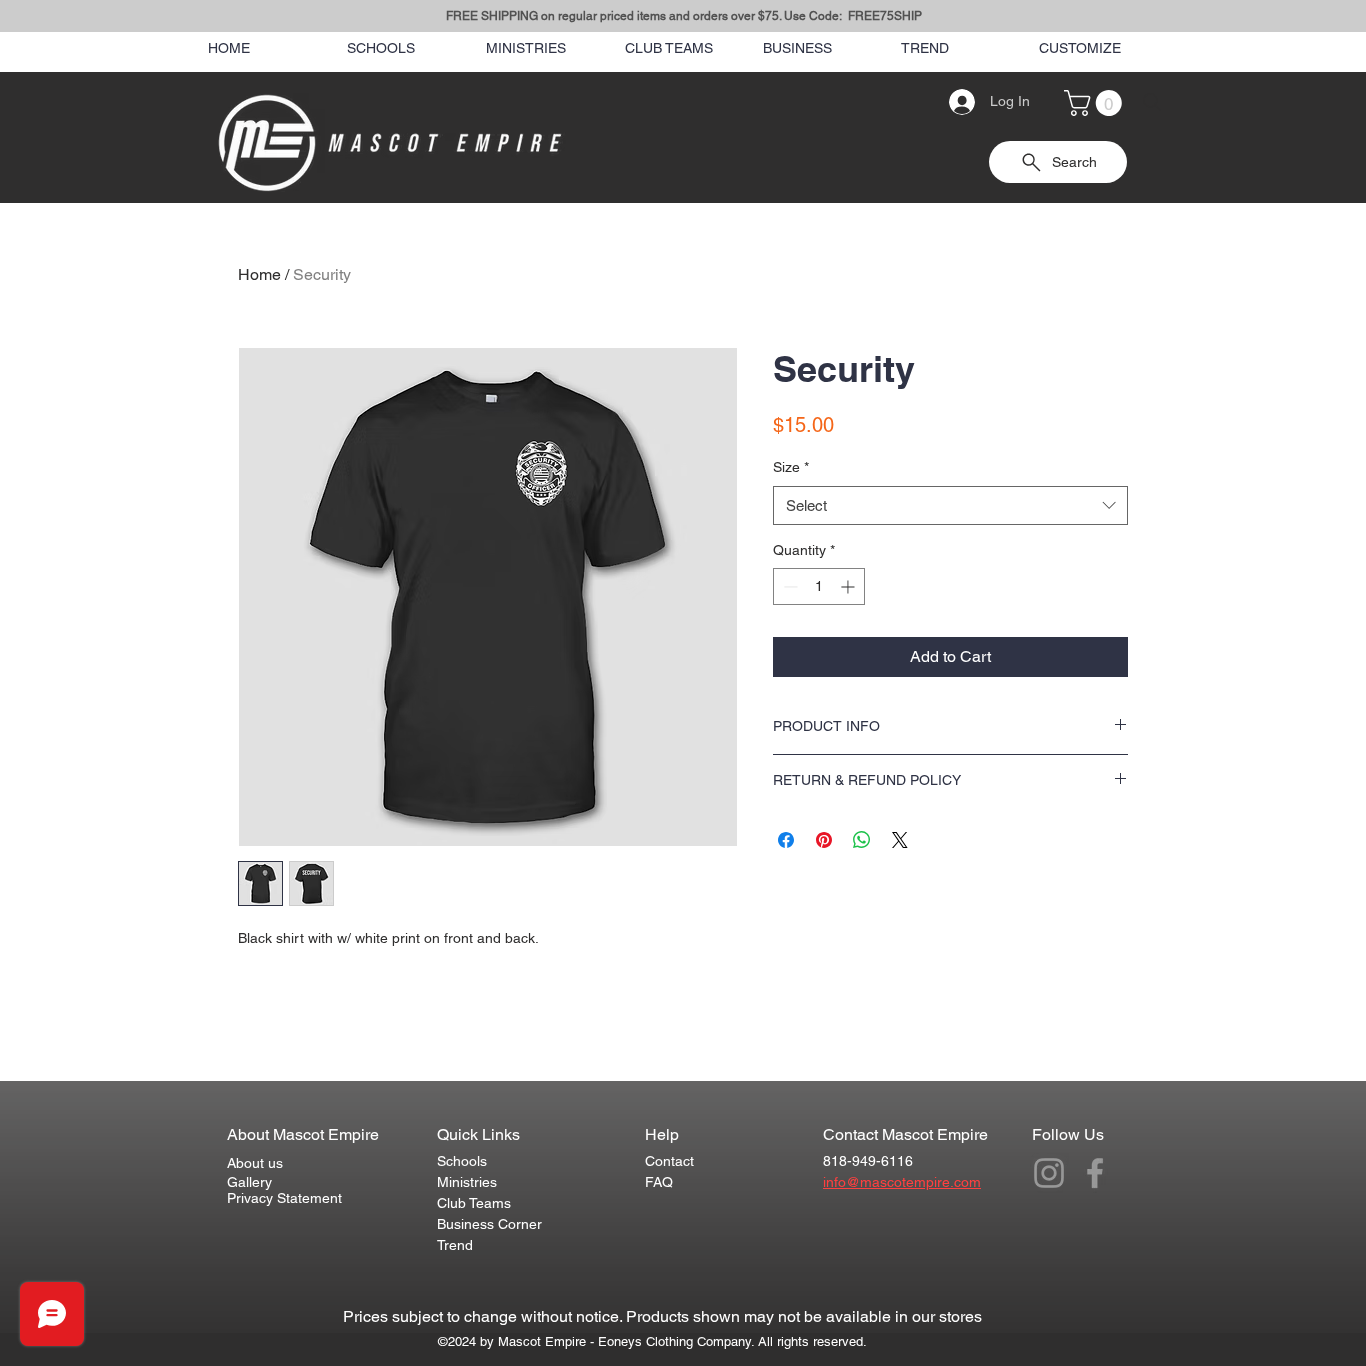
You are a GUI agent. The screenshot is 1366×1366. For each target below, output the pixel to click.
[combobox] (950, 505)
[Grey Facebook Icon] (1095, 1173)
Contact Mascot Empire (905, 1134)
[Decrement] (788, 586)
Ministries (467, 1182)
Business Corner (489, 1224)
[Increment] (849, 586)
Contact (669, 1161)
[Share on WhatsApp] (862, 840)
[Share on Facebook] (786, 840)
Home (259, 274)
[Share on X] (900, 840)
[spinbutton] (819, 586)
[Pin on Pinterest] (824, 840)
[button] (1096, 103)
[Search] (1152, 102)
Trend (455, 1245)
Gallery (249, 1182)
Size (791, 467)
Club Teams (474, 1203)
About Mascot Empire (303, 1134)
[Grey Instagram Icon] (1049, 1173)
